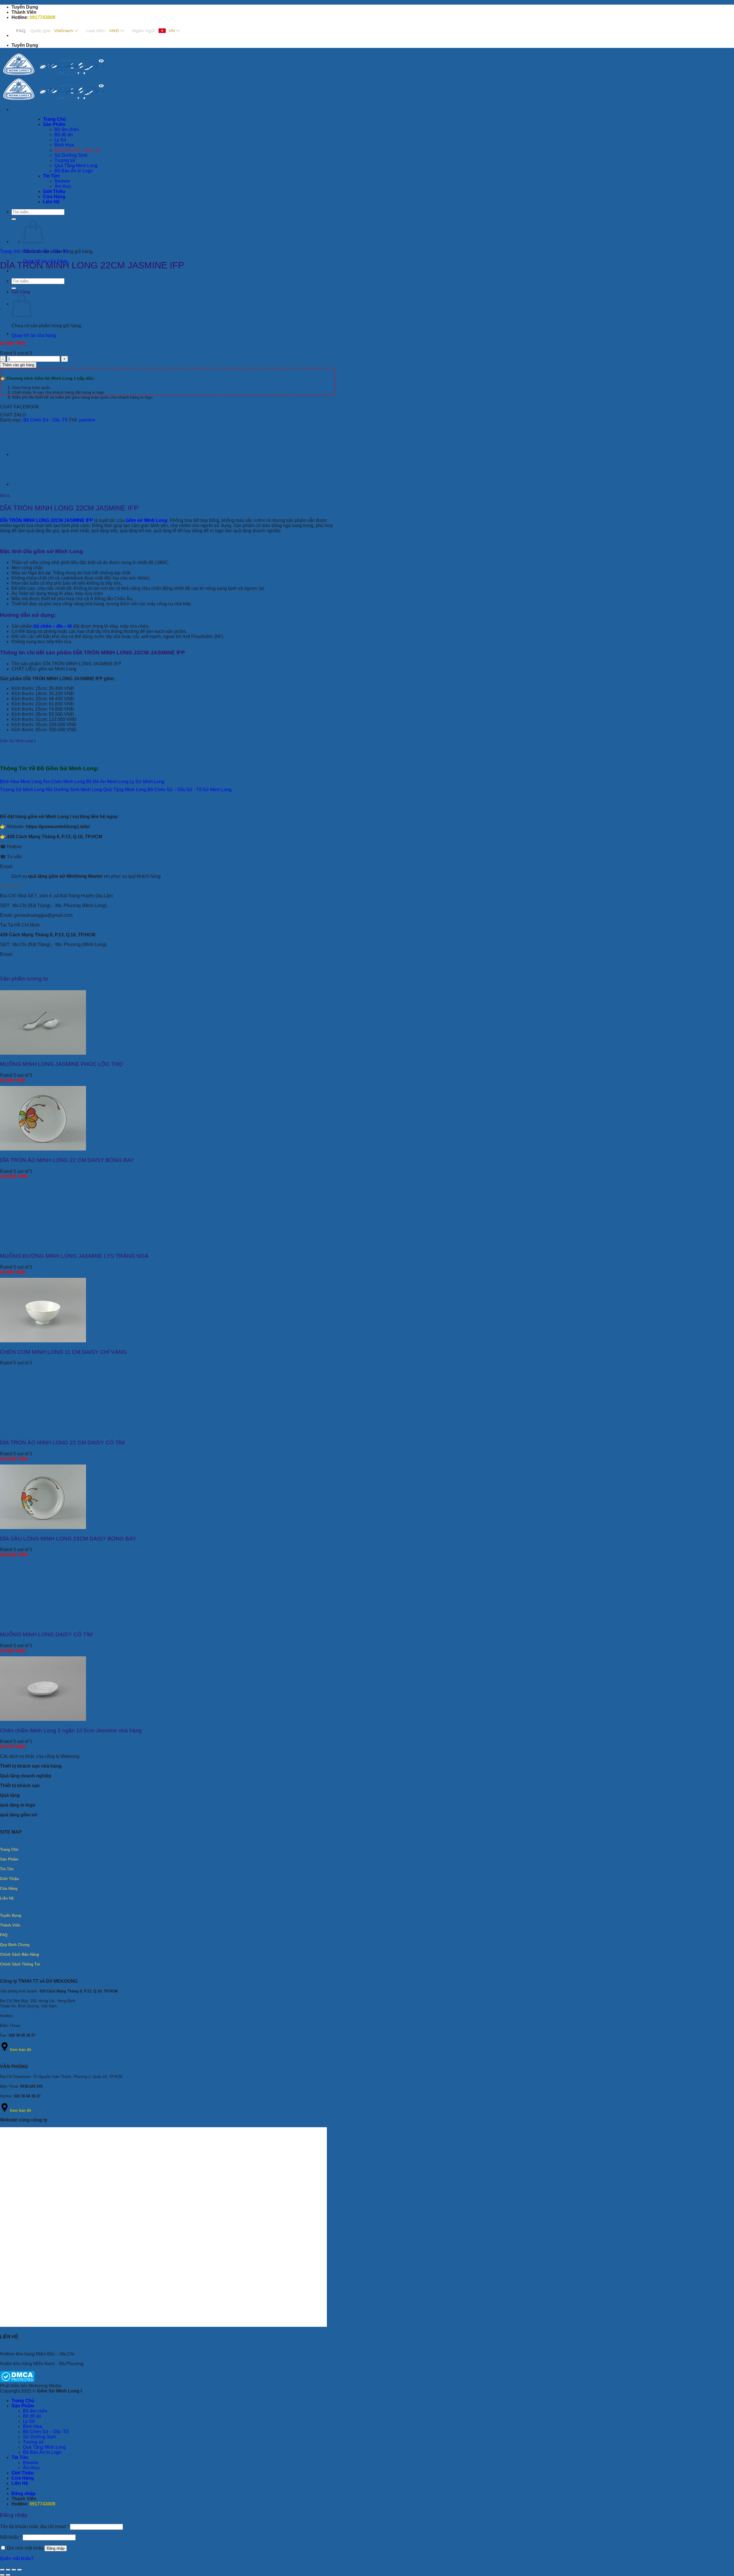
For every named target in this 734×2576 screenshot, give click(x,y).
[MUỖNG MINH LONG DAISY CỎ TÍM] (43, 1623)
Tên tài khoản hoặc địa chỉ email (34, 2527)
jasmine (87, 420)
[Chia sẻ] (14, 2570)
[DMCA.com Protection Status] (17, 2381)
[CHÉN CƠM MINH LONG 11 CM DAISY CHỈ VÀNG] (43, 1341)
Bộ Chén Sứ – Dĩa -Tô (46, 2432)
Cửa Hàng (23, 2478)
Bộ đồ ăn (32, 2416)
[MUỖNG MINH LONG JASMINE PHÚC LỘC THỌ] (43, 1053)
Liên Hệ (20, 2483)
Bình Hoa (33, 2426)
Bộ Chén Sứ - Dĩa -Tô (46, 251)
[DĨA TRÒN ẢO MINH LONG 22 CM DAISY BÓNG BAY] (43, 1149)
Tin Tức (20, 2457)
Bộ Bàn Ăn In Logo (42, 2452)
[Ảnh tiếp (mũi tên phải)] (8, 2575)
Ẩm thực (32, 2468)
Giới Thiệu (23, 2473)
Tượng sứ (33, 2442)
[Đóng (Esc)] (19, 2570)
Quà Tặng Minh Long (44, 2447)
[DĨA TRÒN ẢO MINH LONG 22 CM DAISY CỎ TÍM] (43, 1431)
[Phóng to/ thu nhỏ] (2, 2570)
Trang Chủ (23, 2401)
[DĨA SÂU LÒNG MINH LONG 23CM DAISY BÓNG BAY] (43, 1527)
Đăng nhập (56, 2548)
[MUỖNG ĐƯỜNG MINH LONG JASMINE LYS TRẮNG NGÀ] (43, 1245)
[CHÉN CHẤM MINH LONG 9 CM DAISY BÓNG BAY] (26, 334)
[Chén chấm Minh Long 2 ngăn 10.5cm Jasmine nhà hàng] (43, 1719)
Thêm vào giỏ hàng (18, 365)
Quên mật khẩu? (17, 2558)
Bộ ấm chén (35, 2411)
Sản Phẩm (23, 2406)
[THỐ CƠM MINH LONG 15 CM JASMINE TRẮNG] (26, 454)
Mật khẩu (11, 2537)
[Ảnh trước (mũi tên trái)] (2, 2575)
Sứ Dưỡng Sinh (39, 2437)
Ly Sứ (29, 2421)
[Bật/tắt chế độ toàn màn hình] (8, 2570)
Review (31, 2463)
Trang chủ (10, 251)
